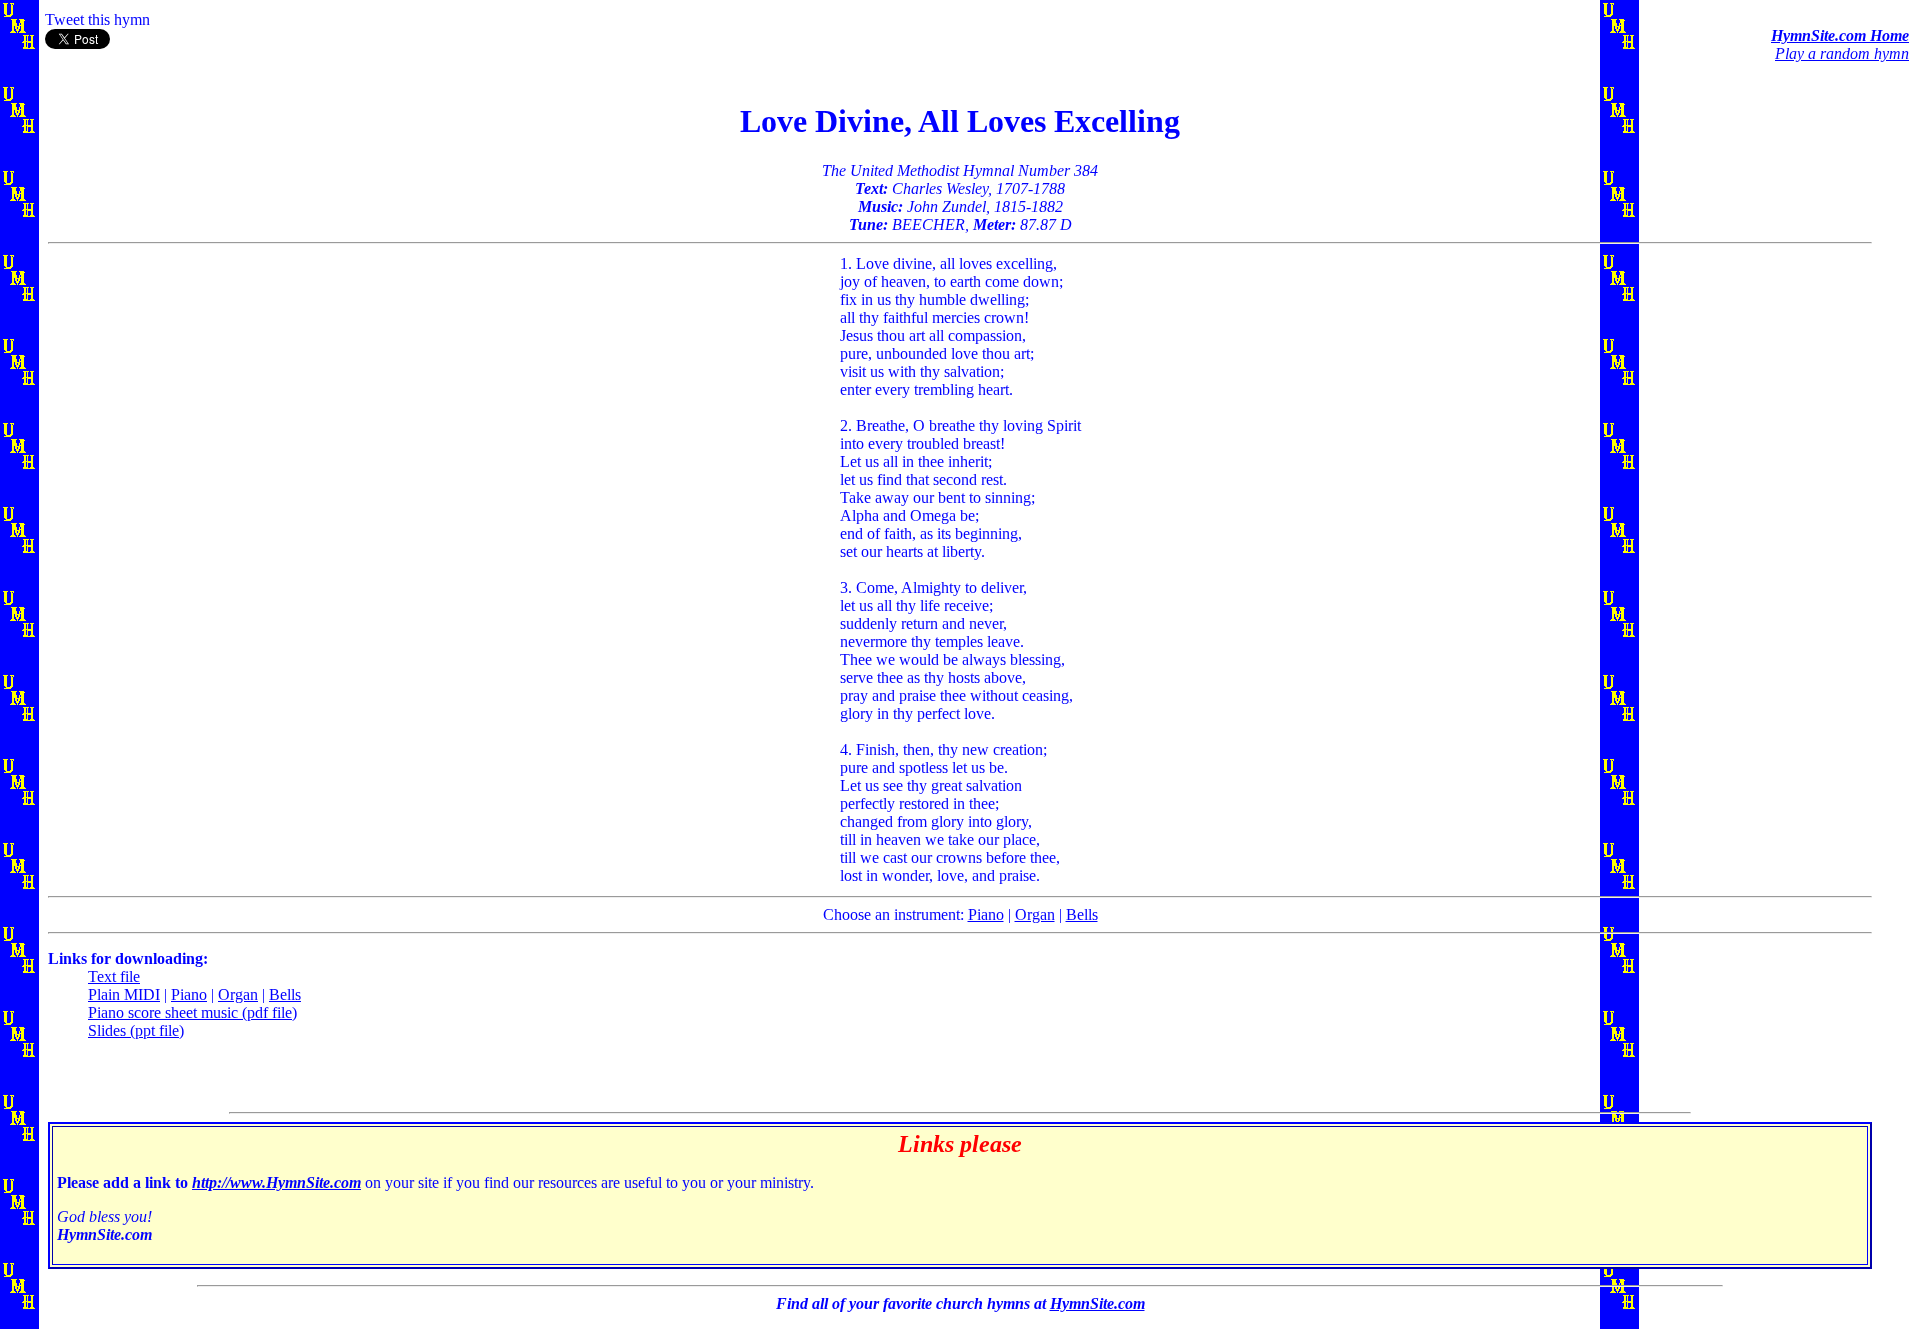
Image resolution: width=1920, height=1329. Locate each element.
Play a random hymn (1842, 53)
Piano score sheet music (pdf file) (192, 1012)
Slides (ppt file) (136, 1030)
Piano (986, 914)
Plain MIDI (124, 994)
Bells (1082, 914)
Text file (114, 976)
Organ (1035, 914)
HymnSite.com (1097, 1303)
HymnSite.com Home (1840, 35)
